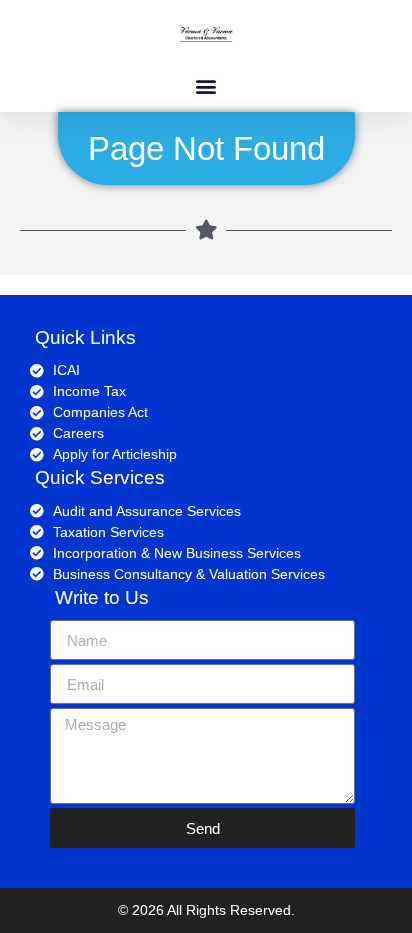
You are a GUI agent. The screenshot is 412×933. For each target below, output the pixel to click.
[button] (206, 85)
